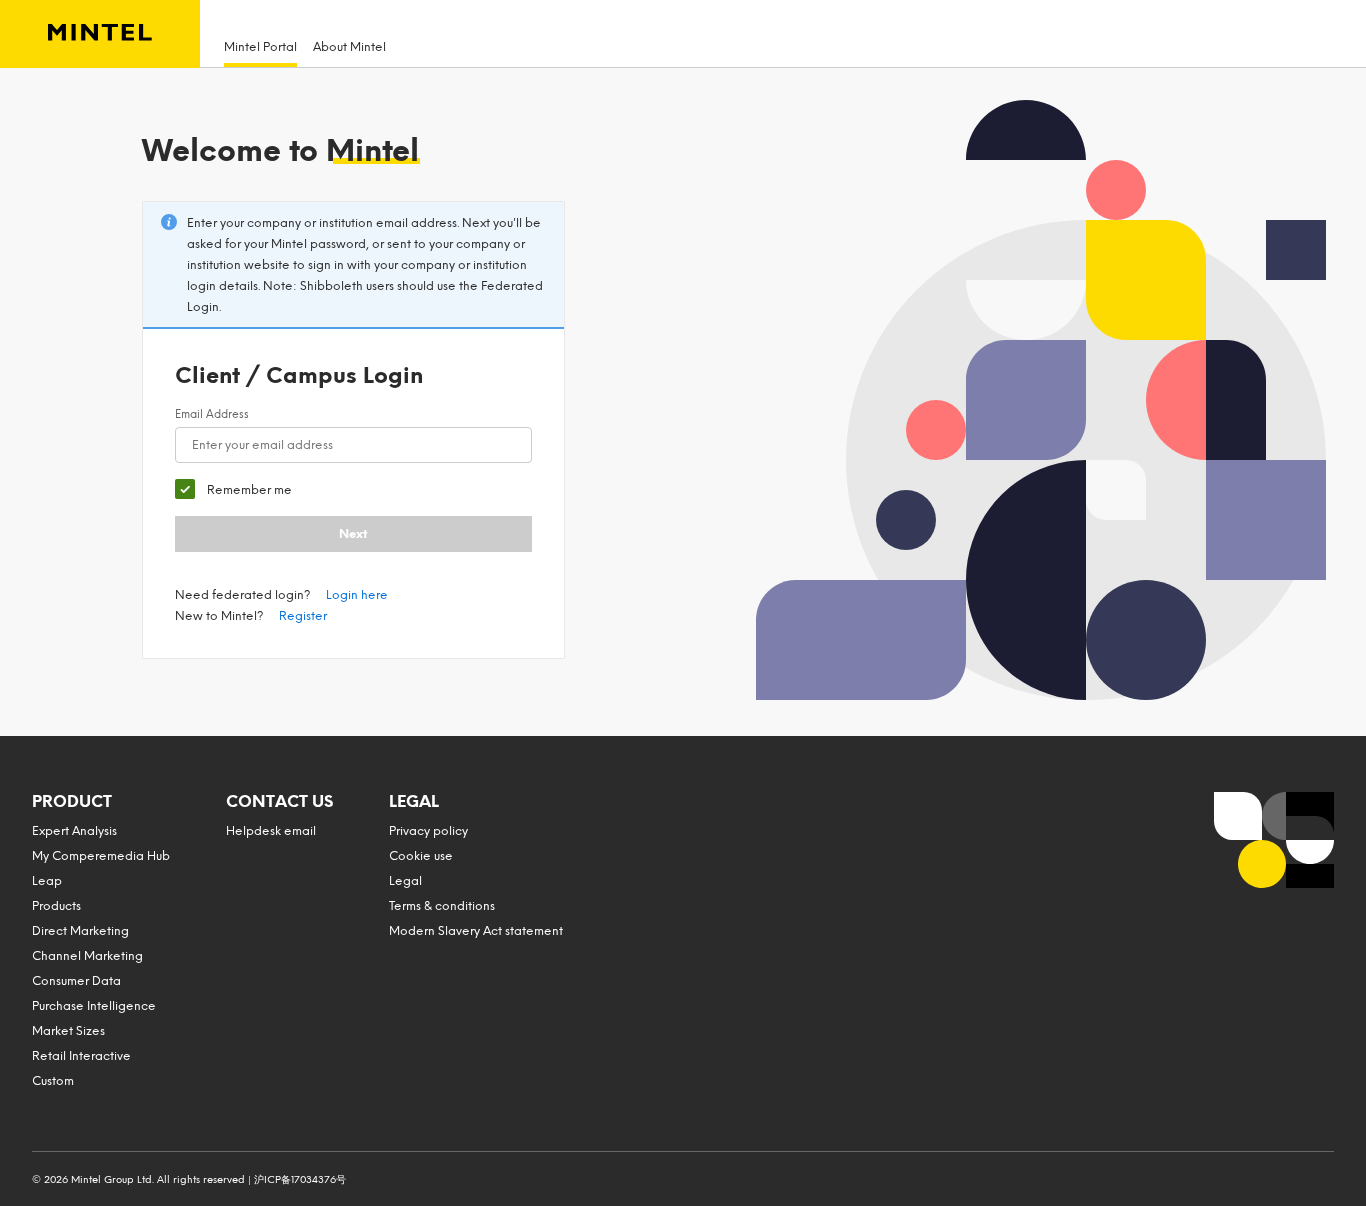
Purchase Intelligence (94, 1006)
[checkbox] (233, 489)
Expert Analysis (74, 831)
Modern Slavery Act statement (476, 931)
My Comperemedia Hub (101, 856)
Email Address (212, 414)
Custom (53, 1081)
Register (303, 616)
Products (56, 906)
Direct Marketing (80, 931)
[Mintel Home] (100, 34)
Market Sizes (68, 1031)
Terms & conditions (442, 906)
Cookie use (421, 856)
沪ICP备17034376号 (300, 1179)
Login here (357, 595)
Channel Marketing (87, 956)
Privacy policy (428, 831)
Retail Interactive (81, 1056)
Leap (47, 881)
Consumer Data (76, 981)
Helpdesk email (271, 831)
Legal (405, 881)
